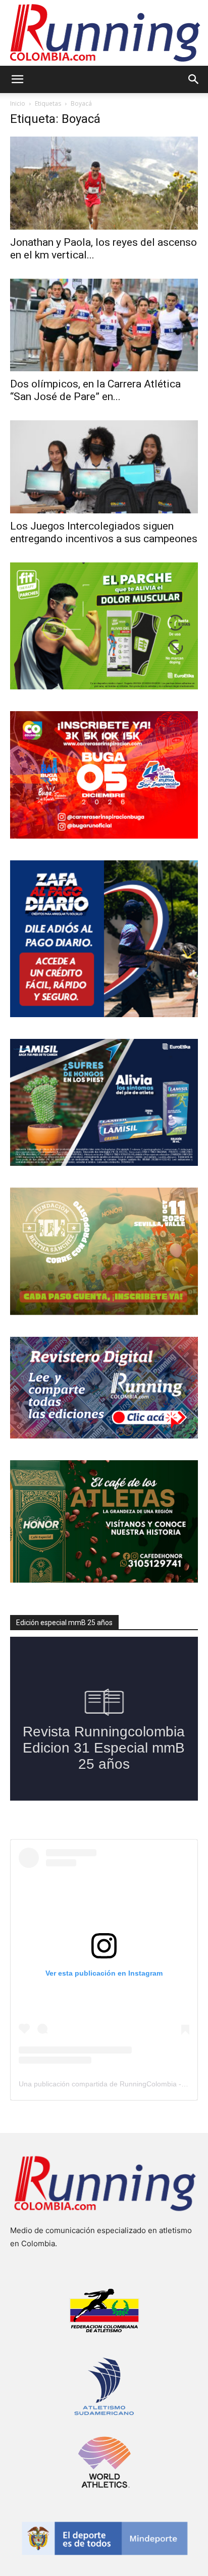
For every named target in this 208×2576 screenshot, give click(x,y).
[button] (17, 79)
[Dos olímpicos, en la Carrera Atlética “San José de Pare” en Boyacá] (104, 325)
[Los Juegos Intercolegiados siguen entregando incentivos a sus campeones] (104, 467)
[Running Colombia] (104, 33)
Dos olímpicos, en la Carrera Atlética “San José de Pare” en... (95, 390)
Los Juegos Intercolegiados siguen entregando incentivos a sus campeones (104, 532)
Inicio (18, 103)
